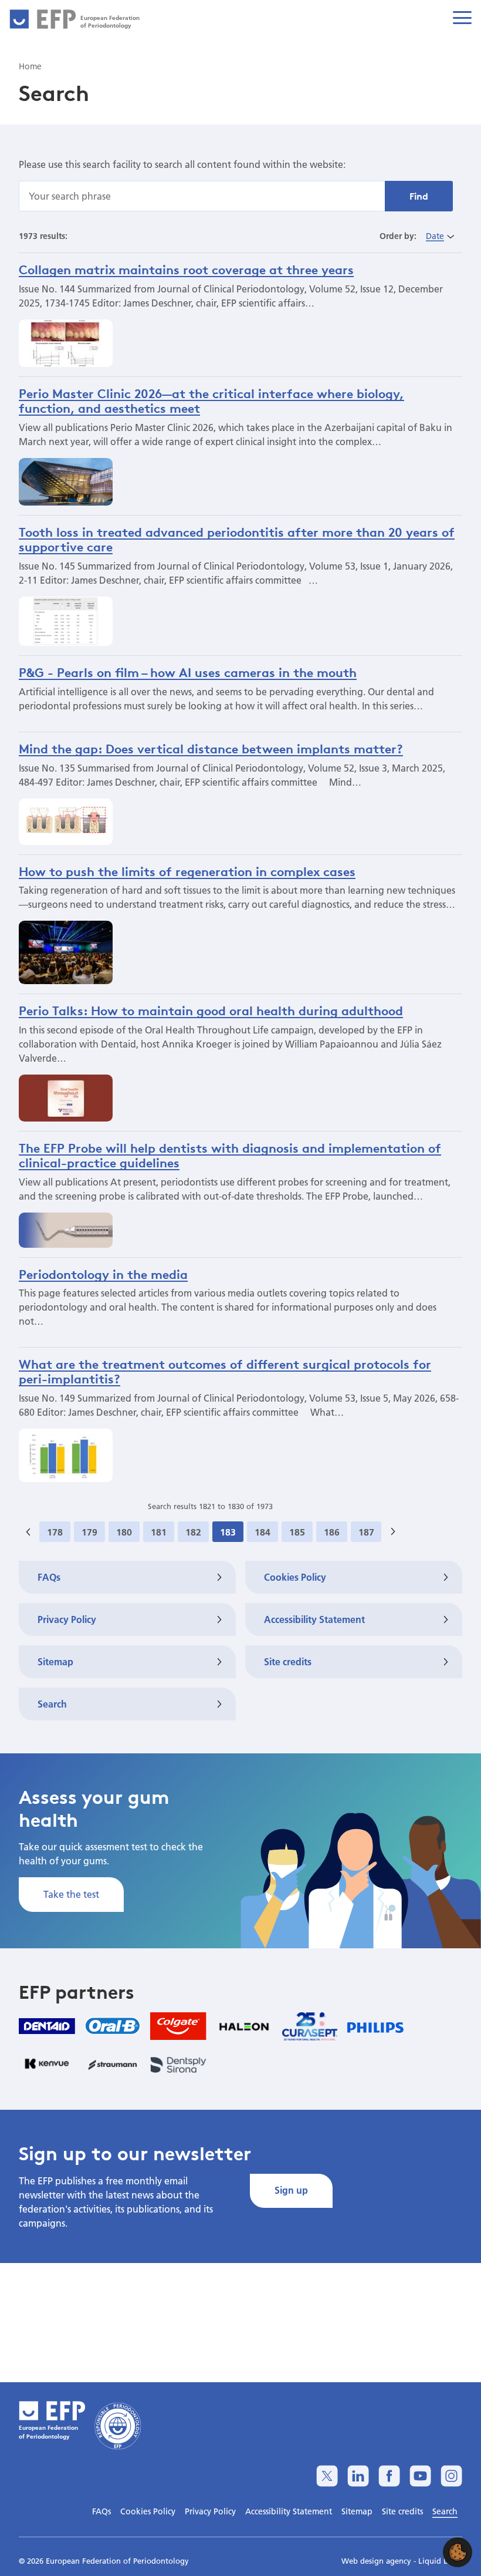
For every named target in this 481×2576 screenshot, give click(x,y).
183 (228, 1532)
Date (435, 236)
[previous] (28, 1532)
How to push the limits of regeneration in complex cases (187, 871)
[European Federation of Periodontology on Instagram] (451, 2476)
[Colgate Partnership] (178, 2026)
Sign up (291, 2190)
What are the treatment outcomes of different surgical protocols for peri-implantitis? (225, 1371)
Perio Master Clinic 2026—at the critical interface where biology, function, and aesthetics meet (211, 401)
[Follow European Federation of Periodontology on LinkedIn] (358, 2476)
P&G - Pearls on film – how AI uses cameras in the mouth (188, 672)
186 (332, 1532)
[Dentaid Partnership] (47, 2026)
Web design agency (377, 2561)
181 (159, 1532)
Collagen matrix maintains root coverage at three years (186, 270)
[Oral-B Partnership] (113, 2026)
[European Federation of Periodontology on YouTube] (420, 2476)
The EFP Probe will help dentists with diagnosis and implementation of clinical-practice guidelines (230, 1155)
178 (55, 1532)
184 (262, 1532)
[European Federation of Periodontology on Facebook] (389, 2476)
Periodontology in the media (103, 1274)
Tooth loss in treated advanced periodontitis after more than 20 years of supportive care (237, 539)
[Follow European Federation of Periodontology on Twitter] (327, 2476)
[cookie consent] (458, 2552)
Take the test (71, 1894)
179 (89, 1532)
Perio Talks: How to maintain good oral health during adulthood (211, 1011)
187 (366, 1532)
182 (193, 1532)
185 (297, 1532)
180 (124, 1532)
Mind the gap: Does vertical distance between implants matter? (211, 749)
